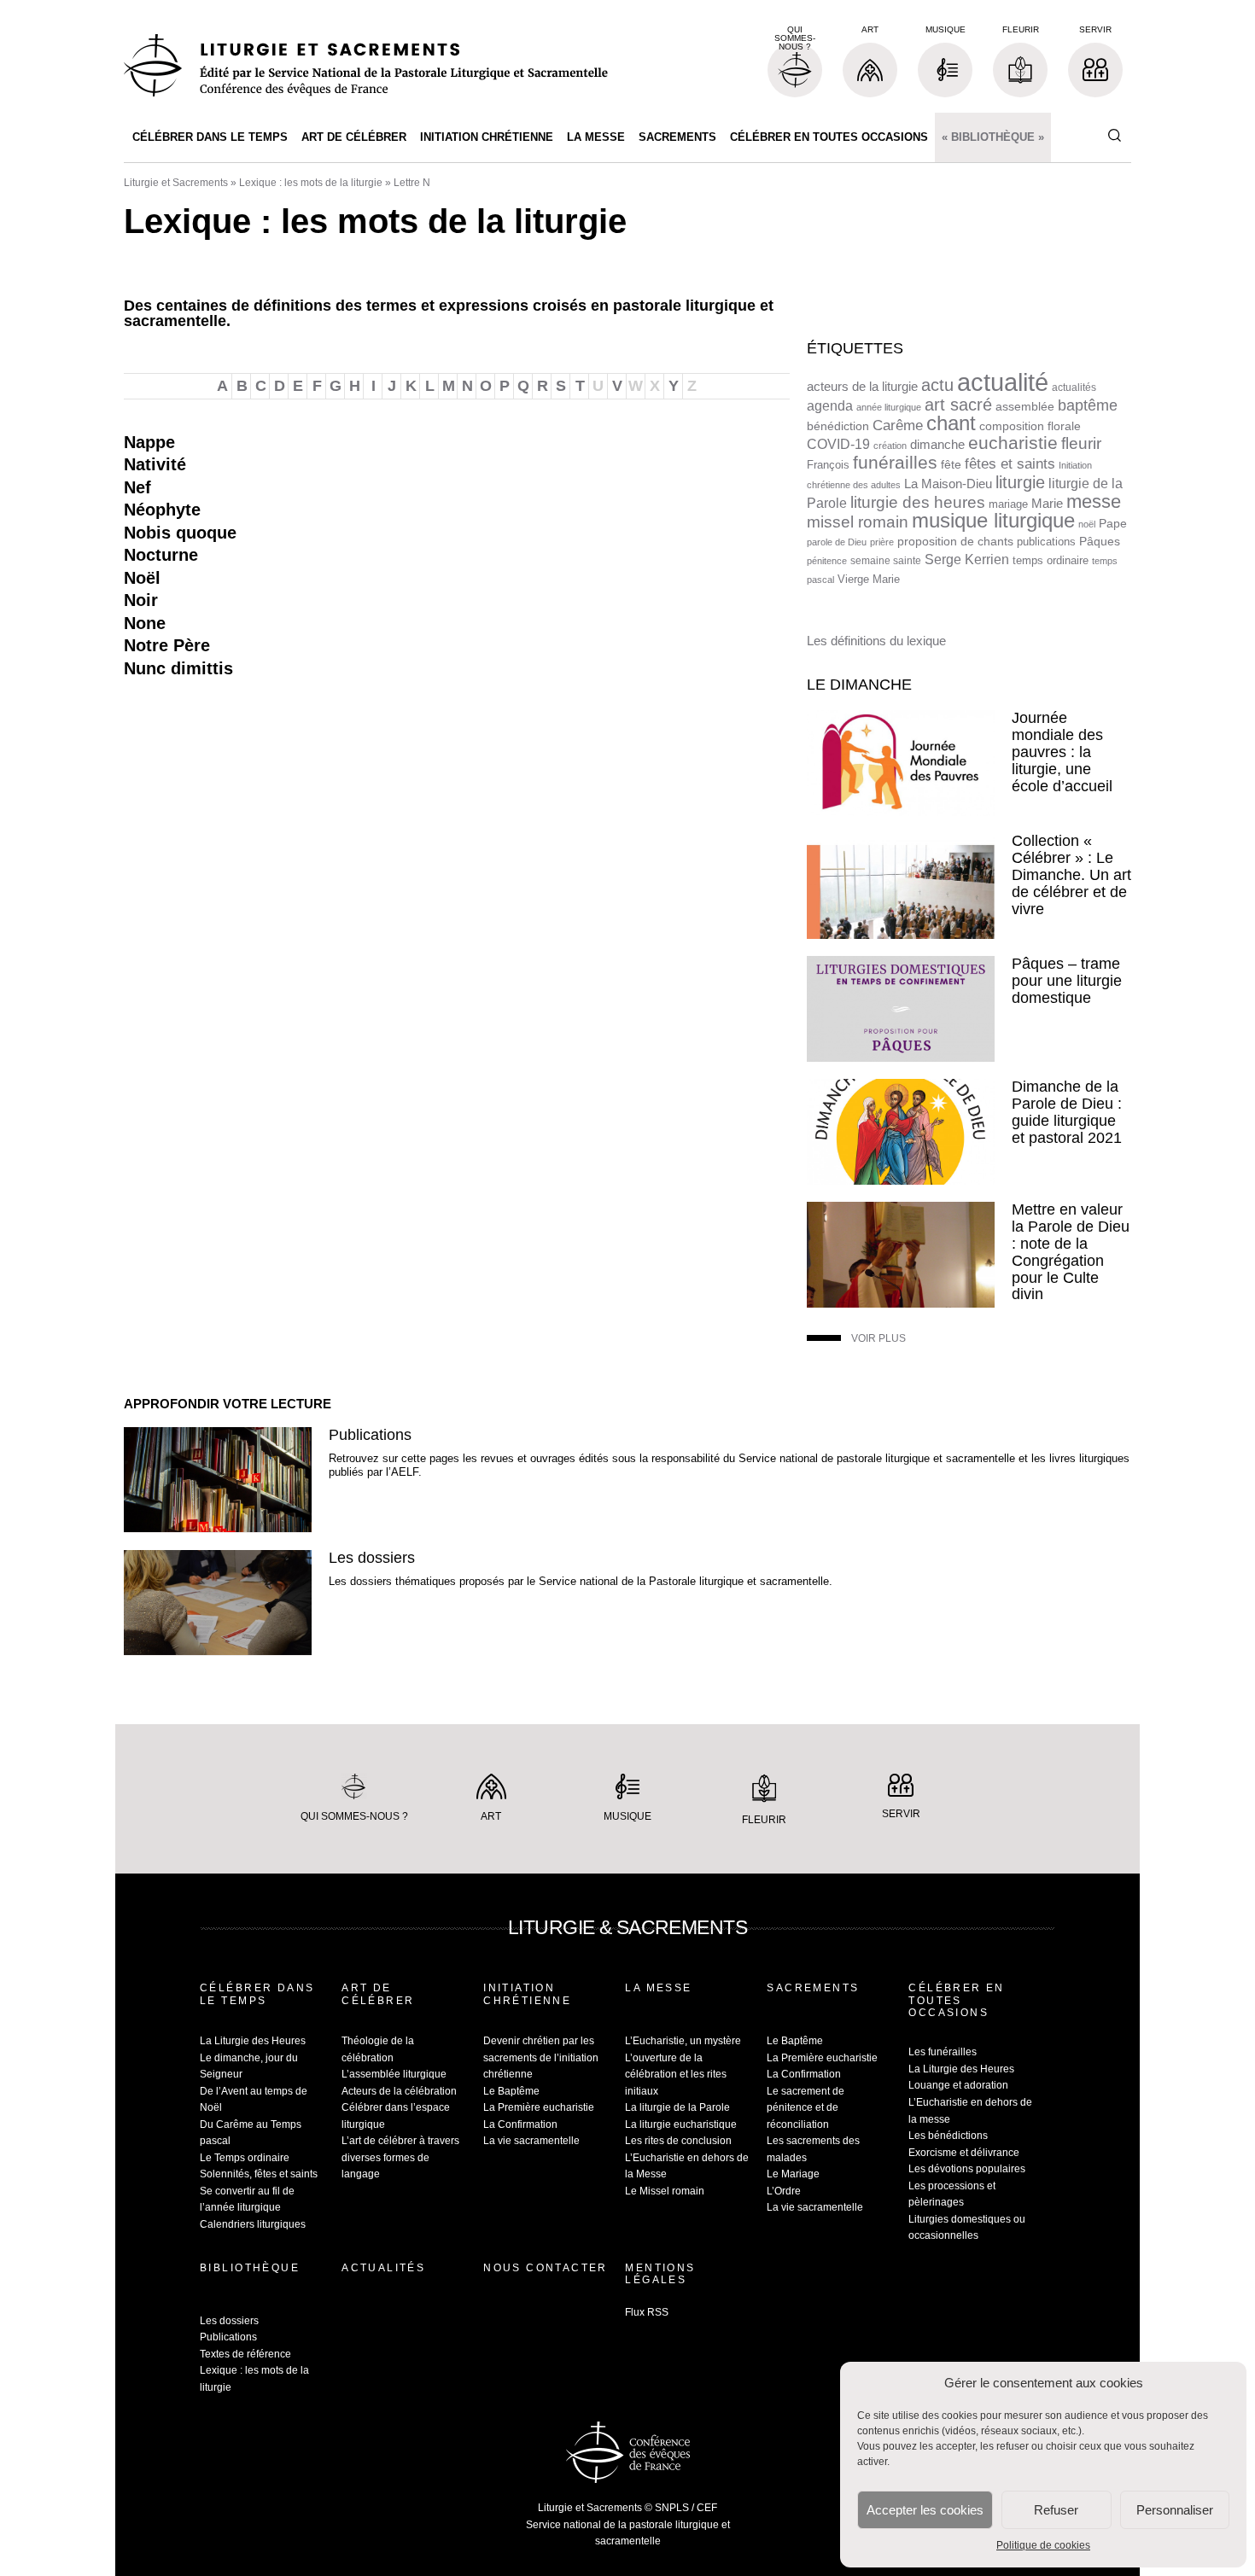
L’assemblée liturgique (394, 2074)
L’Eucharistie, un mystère (683, 2041)
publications (1046, 542)
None (145, 623)
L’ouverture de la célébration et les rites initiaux (676, 2075)
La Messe (596, 137)
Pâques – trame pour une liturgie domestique (1067, 981)
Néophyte (162, 510)
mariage (1008, 504)
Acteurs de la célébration (399, 2091)
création (890, 446)
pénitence (827, 561)
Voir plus (878, 1338)
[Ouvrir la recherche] (1114, 136)
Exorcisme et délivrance (964, 2153)
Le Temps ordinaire (245, 2158)
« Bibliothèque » (993, 137)
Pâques (1100, 541)
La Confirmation (520, 2124)
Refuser (1056, 2510)
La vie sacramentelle (531, 2141)
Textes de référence (245, 2354)
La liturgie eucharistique (681, 2124)
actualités (1074, 388)
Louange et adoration (958, 2085)
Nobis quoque (180, 533)
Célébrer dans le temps (210, 137)
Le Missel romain (665, 2191)
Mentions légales (660, 2274)
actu (937, 385)
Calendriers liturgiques (253, 2224)
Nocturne (161, 555)
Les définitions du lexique (876, 641)
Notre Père (167, 645)
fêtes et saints (1010, 463)
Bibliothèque (250, 2268)
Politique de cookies (1043, 2545)
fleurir (1081, 443)
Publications (370, 1435)
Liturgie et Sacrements (176, 183)
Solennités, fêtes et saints (259, 2174)
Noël (142, 578)
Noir (141, 600)
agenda (830, 406)
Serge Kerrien (967, 559)
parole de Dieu (837, 542)
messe (1094, 501)
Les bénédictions (948, 2136)
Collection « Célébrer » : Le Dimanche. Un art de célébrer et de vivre (1071, 874)
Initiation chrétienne (487, 137)
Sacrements (677, 137)
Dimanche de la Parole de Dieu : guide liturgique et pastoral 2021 (1067, 1112)
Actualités (383, 2268)
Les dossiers (372, 1558)
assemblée (1025, 406)
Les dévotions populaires (967, 2169)
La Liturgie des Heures (253, 2041)
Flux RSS (647, 2312)
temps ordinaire (1051, 560)
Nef (137, 487)
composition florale (1030, 426)
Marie (1047, 503)
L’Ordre (784, 2191)
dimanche (937, 444)
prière (882, 542)
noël (1087, 524)
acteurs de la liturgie (862, 387)
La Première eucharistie (539, 2107)
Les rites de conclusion (678, 2141)
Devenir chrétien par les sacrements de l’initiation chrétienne (541, 2057)
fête (951, 464)
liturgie (1020, 482)
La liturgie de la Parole (677, 2107)
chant (951, 423)
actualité (1003, 382)
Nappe (149, 442)
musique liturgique (993, 521)
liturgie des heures (918, 502)
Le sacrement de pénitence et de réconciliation (806, 2108)
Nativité (155, 464)
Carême (898, 425)
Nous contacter (546, 2268)
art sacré (958, 405)
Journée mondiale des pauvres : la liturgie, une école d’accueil (1062, 752)
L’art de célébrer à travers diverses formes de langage (400, 2157)
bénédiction (838, 426)
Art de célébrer (354, 137)
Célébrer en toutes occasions (829, 137)
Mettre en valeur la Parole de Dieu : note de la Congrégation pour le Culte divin (1071, 1252)
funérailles (895, 462)
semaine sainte (886, 561)
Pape (1113, 524)
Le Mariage (793, 2174)
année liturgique (889, 407)
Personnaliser (1175, 2510)
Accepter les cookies (925, 2510)
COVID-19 (838, 444)
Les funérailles (943, 2052)
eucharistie (1013, 443)
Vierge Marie (869, 579)
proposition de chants (955, 541)
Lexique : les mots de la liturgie (311, 183)
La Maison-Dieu (948, 484)
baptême (1088, 405)
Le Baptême (511, 2091)
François (828, 465)
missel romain (858, 522)
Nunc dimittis (178, 668)
